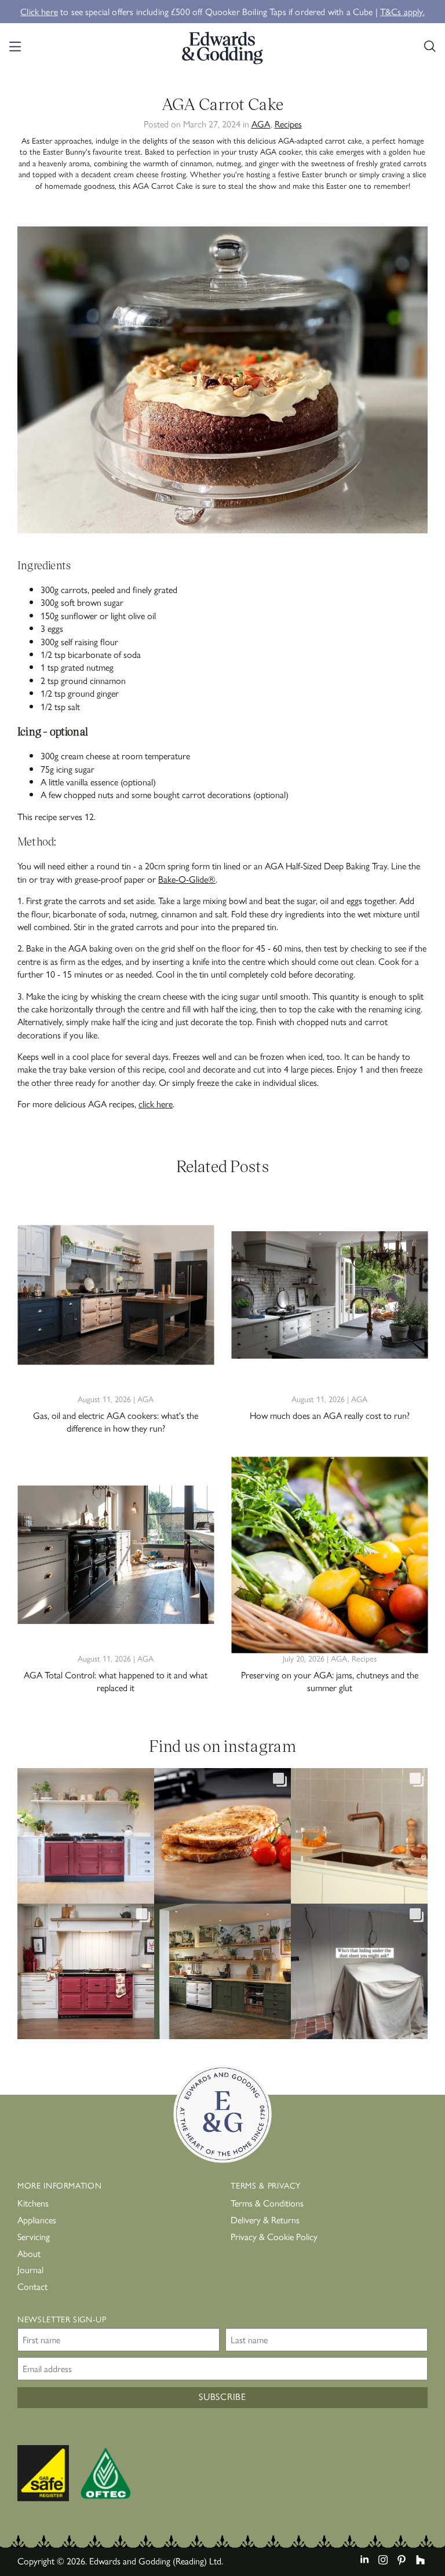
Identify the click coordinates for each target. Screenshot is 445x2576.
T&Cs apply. (402, 11)
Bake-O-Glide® (187, 879)
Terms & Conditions (267, 2203)
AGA (261, 124)
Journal (30, 2269)
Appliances (37, 2220)
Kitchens (33, 2203)
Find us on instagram (222, 1745)
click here (156, 1104)
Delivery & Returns (265, 2220)
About (29, 2253)
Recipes (288, 124)
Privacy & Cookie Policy (274, 2236)
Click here (39, 11)
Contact (32, 2286)
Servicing (34, 2236)
